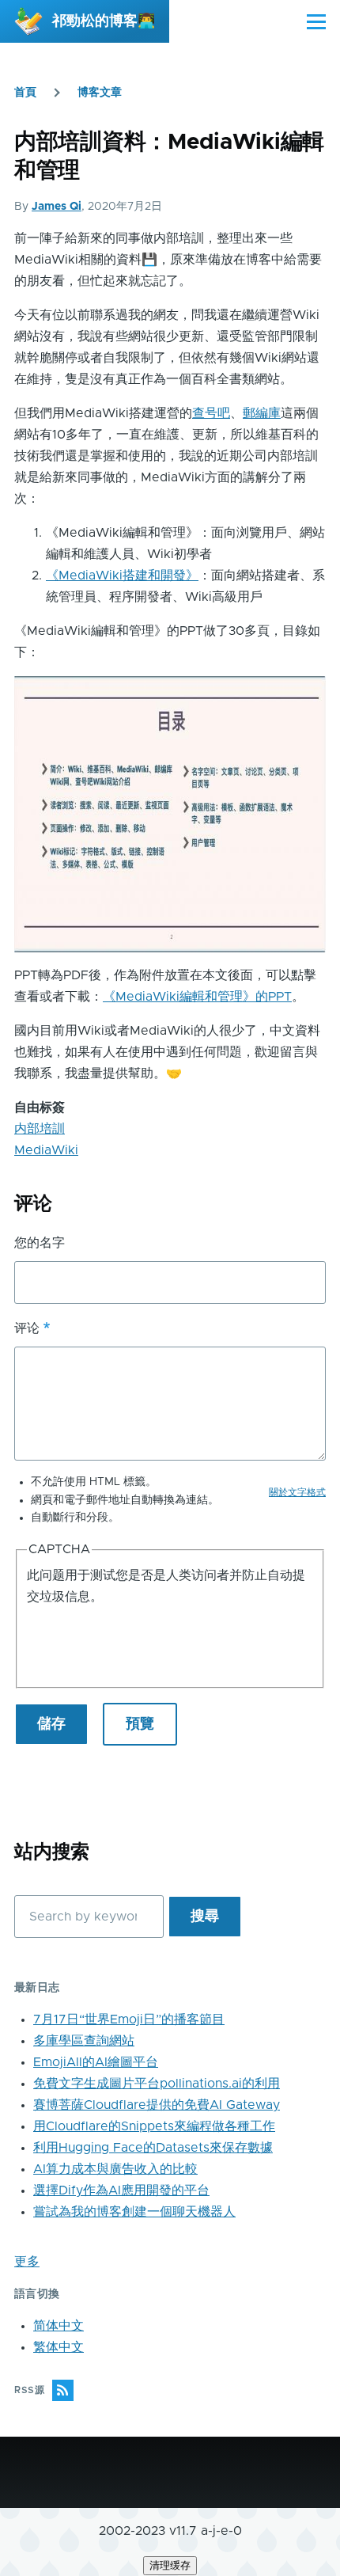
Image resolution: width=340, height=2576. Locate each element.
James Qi (57, 207)
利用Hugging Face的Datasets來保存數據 (153, 2148)
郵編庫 (262, 413)
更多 (27, 2262)
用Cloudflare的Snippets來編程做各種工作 (154, 2126)
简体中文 (59, 2326)
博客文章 (100, 93)
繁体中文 (59, 2347)
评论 (27, 1328)
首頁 (25, 93)
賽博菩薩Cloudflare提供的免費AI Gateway (157, 2105)
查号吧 (211, 413)
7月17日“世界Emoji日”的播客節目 (129, 2019)
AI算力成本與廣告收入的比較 (115, 2169)
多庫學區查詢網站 (84, 2041)
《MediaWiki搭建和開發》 (122, 576)
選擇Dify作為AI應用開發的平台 (121, 2190)
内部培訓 (40, 1129)
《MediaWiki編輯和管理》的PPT (197, 997)
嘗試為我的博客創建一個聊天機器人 (134, 2212)
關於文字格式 (297, 1492)
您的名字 (40, 1243)
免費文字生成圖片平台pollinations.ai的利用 (157, 2084)
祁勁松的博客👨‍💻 (104, 21)
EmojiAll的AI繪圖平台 (96, 2062)
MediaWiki (46, 1150)
